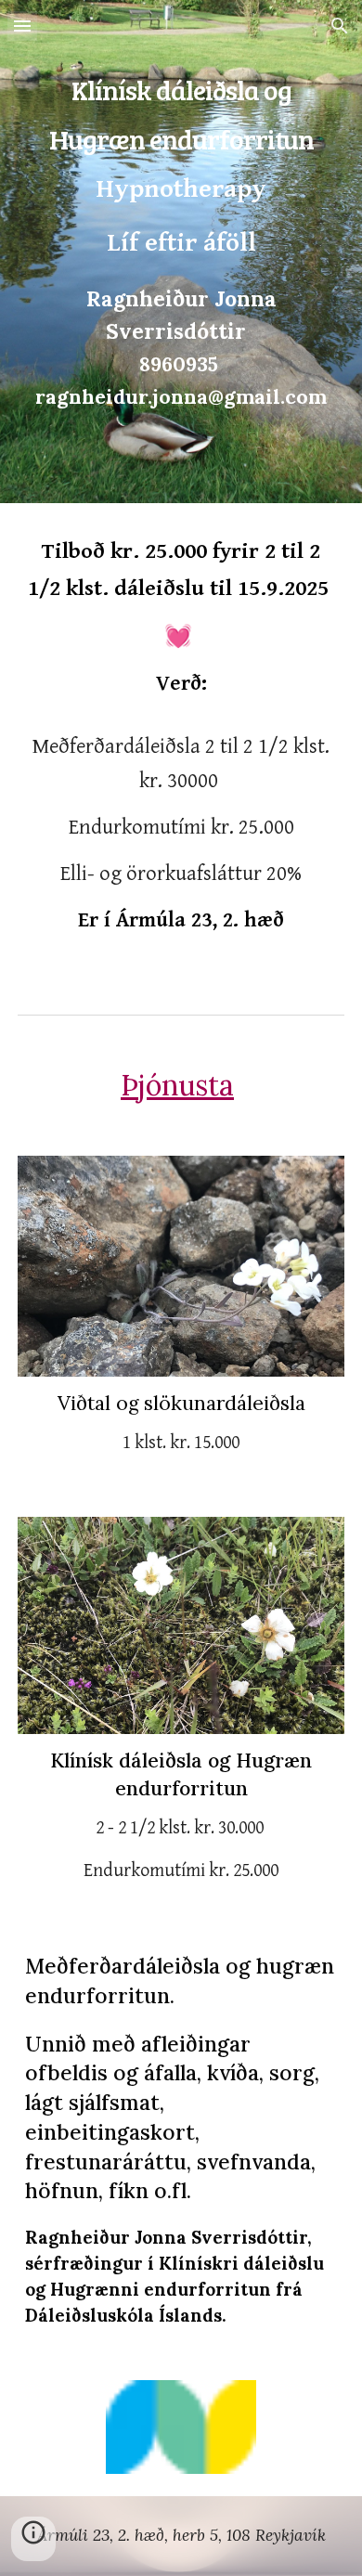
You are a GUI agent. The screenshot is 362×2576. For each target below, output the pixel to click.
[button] (22, 26)
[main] (181, 252)
